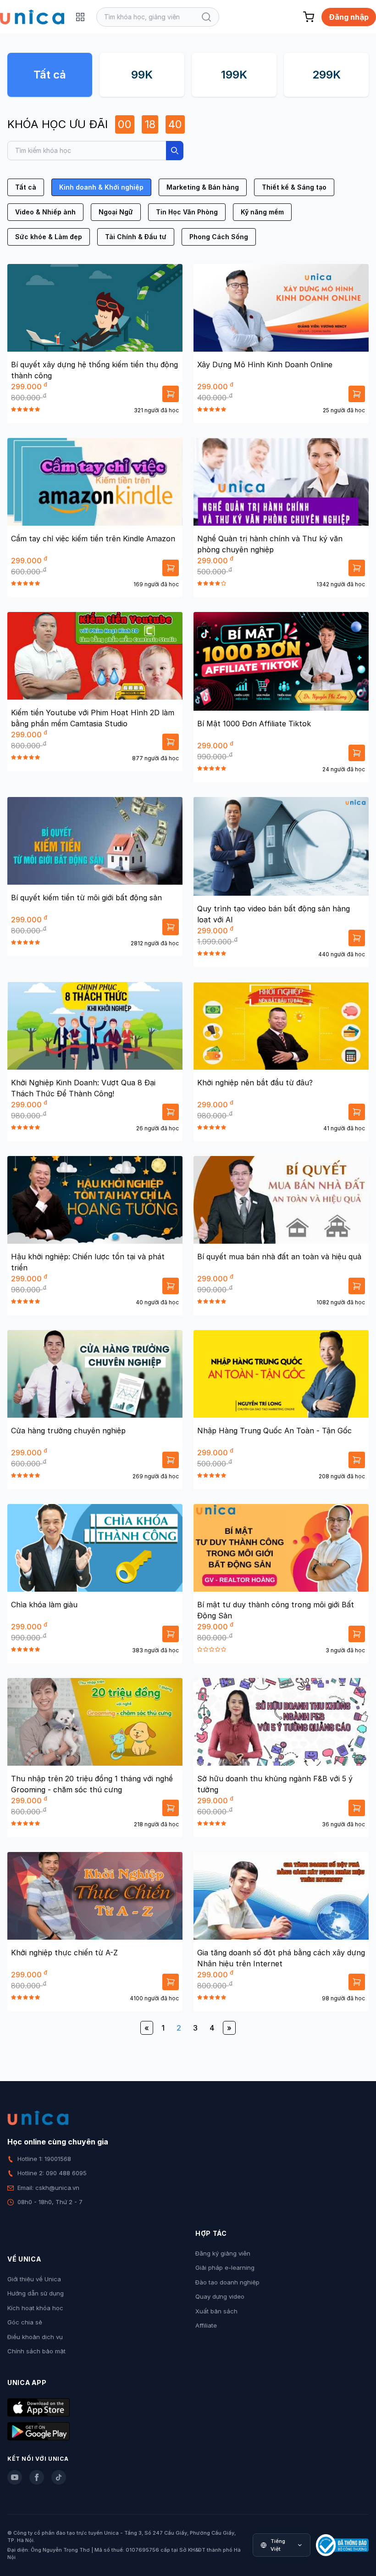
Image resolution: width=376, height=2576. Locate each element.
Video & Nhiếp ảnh (45, 212)
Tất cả (50, 75)
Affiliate (206, 2325)
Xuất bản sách (216, 2311)
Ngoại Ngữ (116, 212)
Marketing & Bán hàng (203, 187)
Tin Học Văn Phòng (187, 212)
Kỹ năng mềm (262, 212)
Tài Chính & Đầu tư (136, 237)
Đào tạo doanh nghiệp (227, 2282)
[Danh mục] (80, 17)
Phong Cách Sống (219, 237)
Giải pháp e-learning (225, 2267)
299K (326, 75)
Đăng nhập (349, 17)
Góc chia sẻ (25, 2322)
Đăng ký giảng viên (223, 2253)
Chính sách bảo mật (36, 2351)
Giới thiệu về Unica (34, 2279)
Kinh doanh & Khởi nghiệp (101, 187)
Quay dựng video (220, 2296)
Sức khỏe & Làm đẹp (49, 237)
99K (142, 75)
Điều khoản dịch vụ (35, 2337)
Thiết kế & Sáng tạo (294, 187)
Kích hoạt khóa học (35, 2308)
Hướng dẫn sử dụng (36, 2293)
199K (234, 75)
